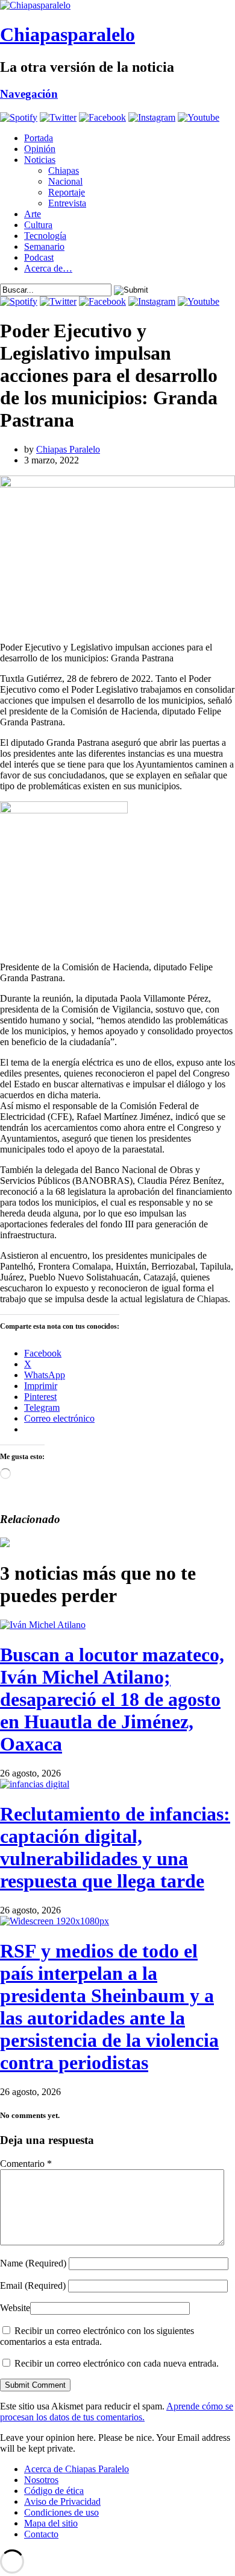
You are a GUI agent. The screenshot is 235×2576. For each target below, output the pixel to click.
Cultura (38, 225)
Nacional (65, 181)
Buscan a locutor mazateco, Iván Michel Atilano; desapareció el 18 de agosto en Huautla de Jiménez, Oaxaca (112, 1699)
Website (15, 2308)
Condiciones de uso (61, 2512)
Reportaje (67, 192)
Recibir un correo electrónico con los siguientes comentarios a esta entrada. (97, 2336)
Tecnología (45, 236)
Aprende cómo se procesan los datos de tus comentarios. (117, 2412)
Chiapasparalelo (67, 34)
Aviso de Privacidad (62, 2501)
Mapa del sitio (51, 2523)
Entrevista (67, 203)
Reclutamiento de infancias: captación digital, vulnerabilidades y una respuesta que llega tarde (115, 1847)
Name (33, 2263)
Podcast (39, 257)
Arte (33, 214)
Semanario (44, 246)
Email (33, 2285)
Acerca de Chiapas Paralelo (77, 2469)
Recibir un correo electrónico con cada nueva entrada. (117, 2363)
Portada (39, 138)
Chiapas (64, 170)
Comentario (26, 2164)
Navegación (29, 94)
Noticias (40, 160)
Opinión (40, 149)
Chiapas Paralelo (68, 449)
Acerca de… (48, 268)
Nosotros (41, 2480)
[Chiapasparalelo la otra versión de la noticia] (117, 5)
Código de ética (54, 2491)
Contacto (41, 2534)
